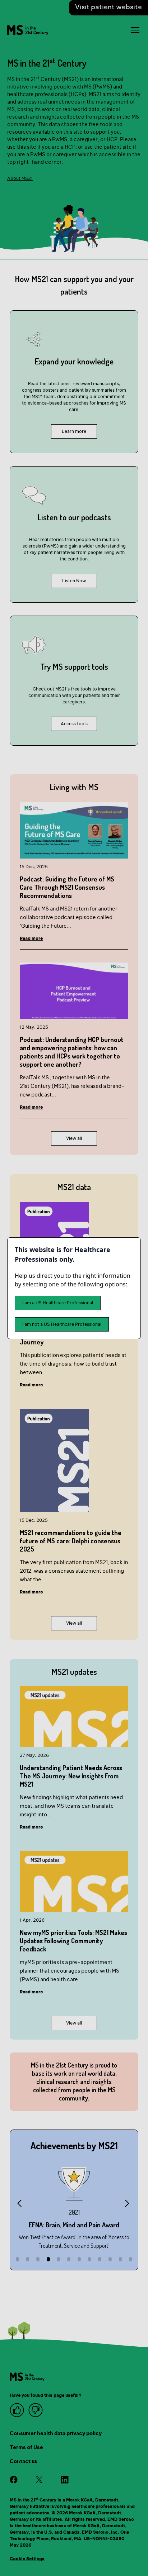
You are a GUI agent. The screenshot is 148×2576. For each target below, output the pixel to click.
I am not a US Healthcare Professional (62, 1324)
